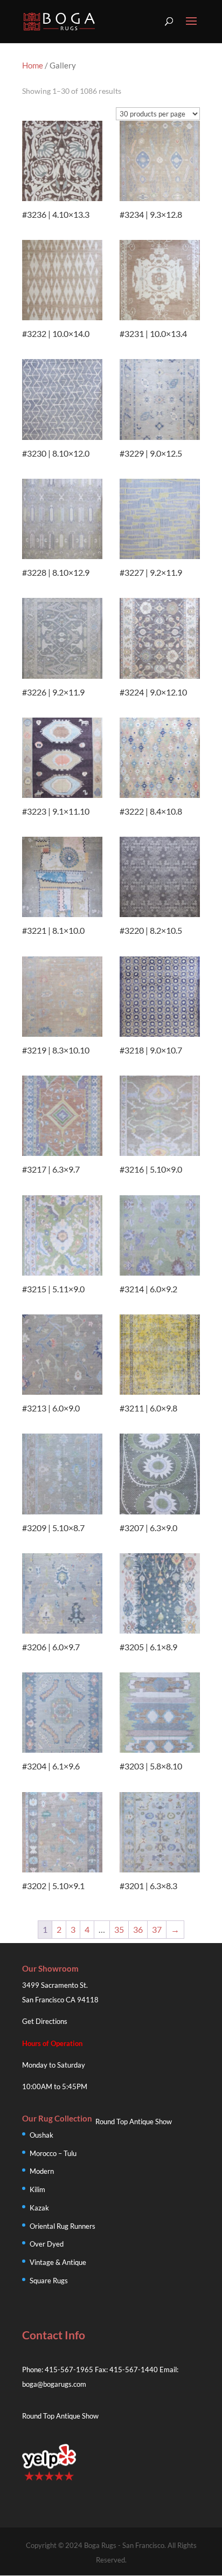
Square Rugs (49, 2281)
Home (33, 65)
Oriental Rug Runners (63, 2226)
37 (157, 1929)
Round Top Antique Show (134, 2122)
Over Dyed (47, 2244)
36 (138, 1929)
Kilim (37, 2189)
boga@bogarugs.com (54, 2384)
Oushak (41, 2135)
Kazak (39, 2208)
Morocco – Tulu (53, 2153)
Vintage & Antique (58, 2262)
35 (119, 1929)
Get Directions (45, 2021)
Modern (42, 2171)
